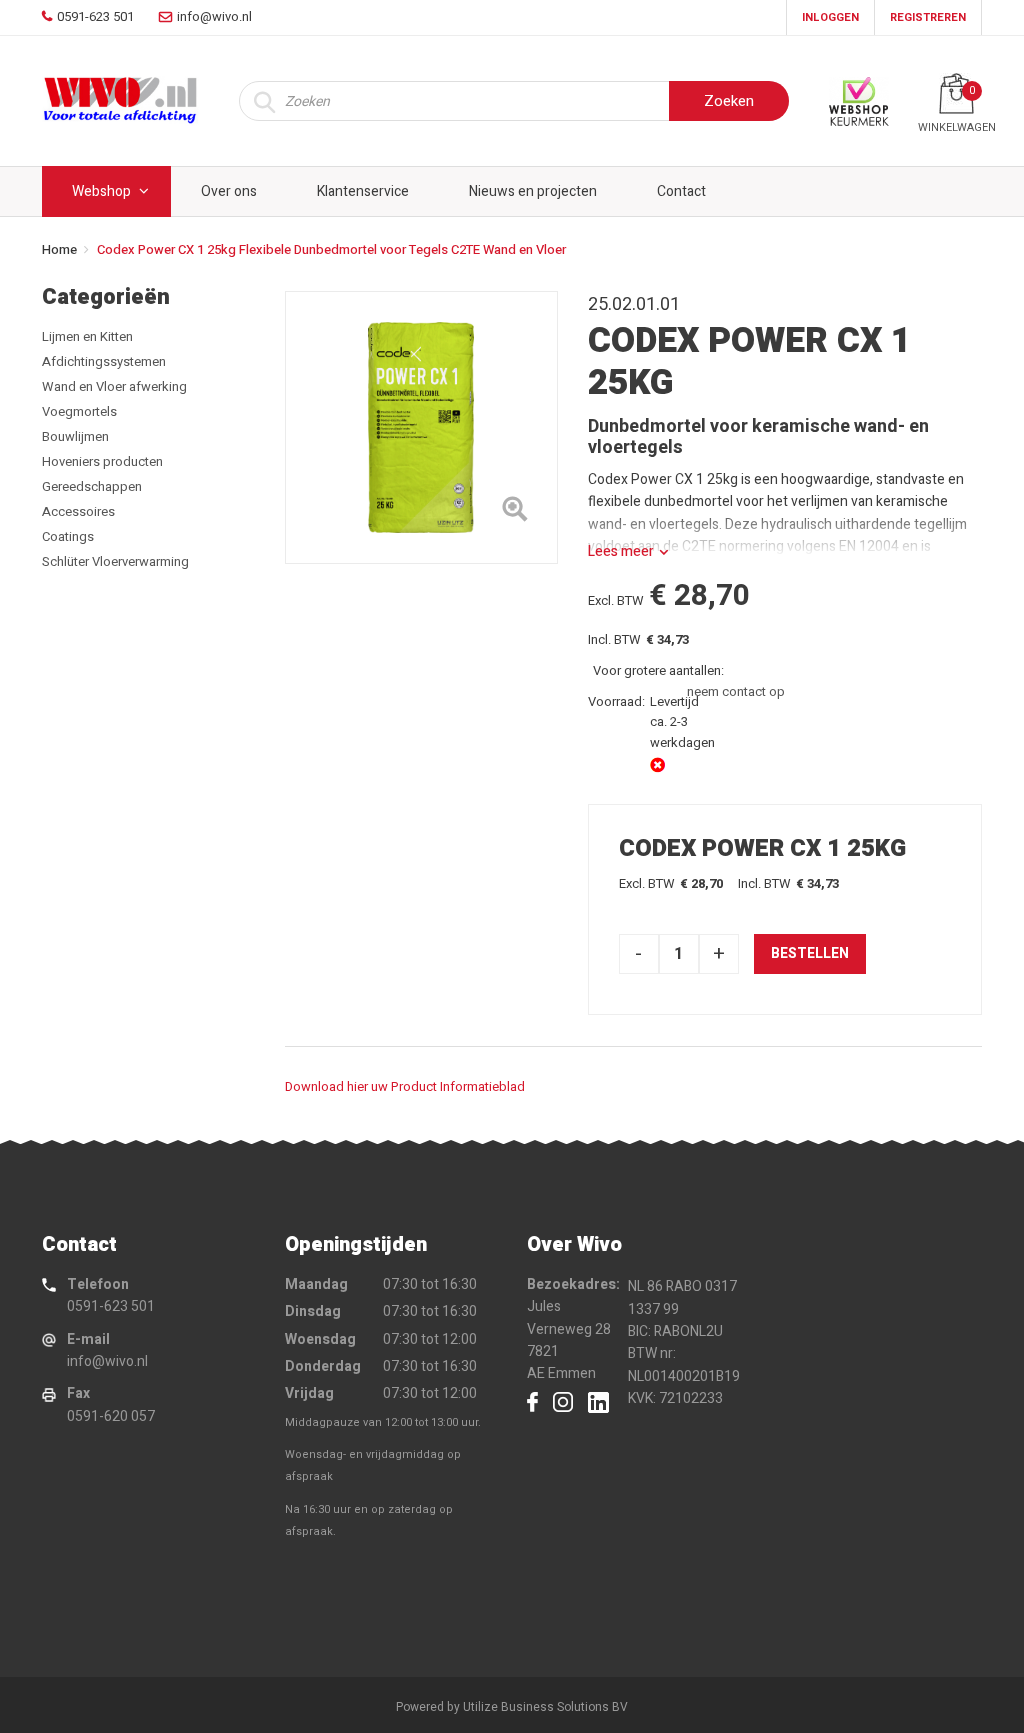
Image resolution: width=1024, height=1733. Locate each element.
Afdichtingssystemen (104, 361)
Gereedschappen (92, 486)
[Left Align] (514, 513)
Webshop (101, 191)
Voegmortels (79, 411)
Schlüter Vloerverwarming (115, 561)
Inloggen (830, 17)
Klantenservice (363, 191)
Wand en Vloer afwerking (114, 386)
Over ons (229, 191)
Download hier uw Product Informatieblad (405, 1086)
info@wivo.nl (107, 1361)
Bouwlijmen (75, 436)
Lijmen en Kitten (87, 336)
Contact (681, 191)
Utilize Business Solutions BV (545, 1707)
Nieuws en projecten (533, 191)
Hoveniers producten (102, 461)
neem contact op (736, 691)
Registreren (928, 17)
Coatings (68, 536)
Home (59, 249)
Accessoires (78, 511)
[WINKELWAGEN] (956, 93)
